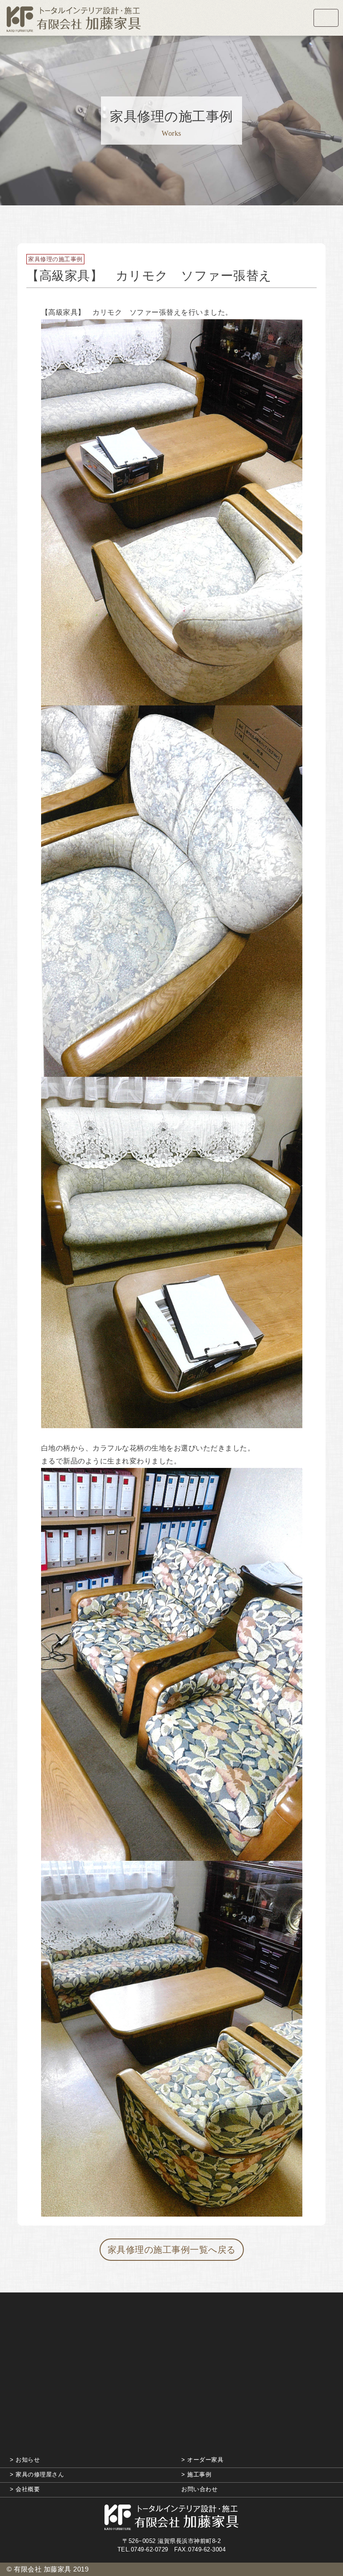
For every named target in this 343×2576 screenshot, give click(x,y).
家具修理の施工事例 (55, 259)
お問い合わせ (199, 2489)
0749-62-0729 (150, 2549)
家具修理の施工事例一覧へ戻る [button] (172, 2250)
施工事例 (199, 2474)
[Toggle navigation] (326, 18)
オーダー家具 (205, 2460)
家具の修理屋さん (40, 2474)
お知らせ (28, 2460)
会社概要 (28, 2489)
